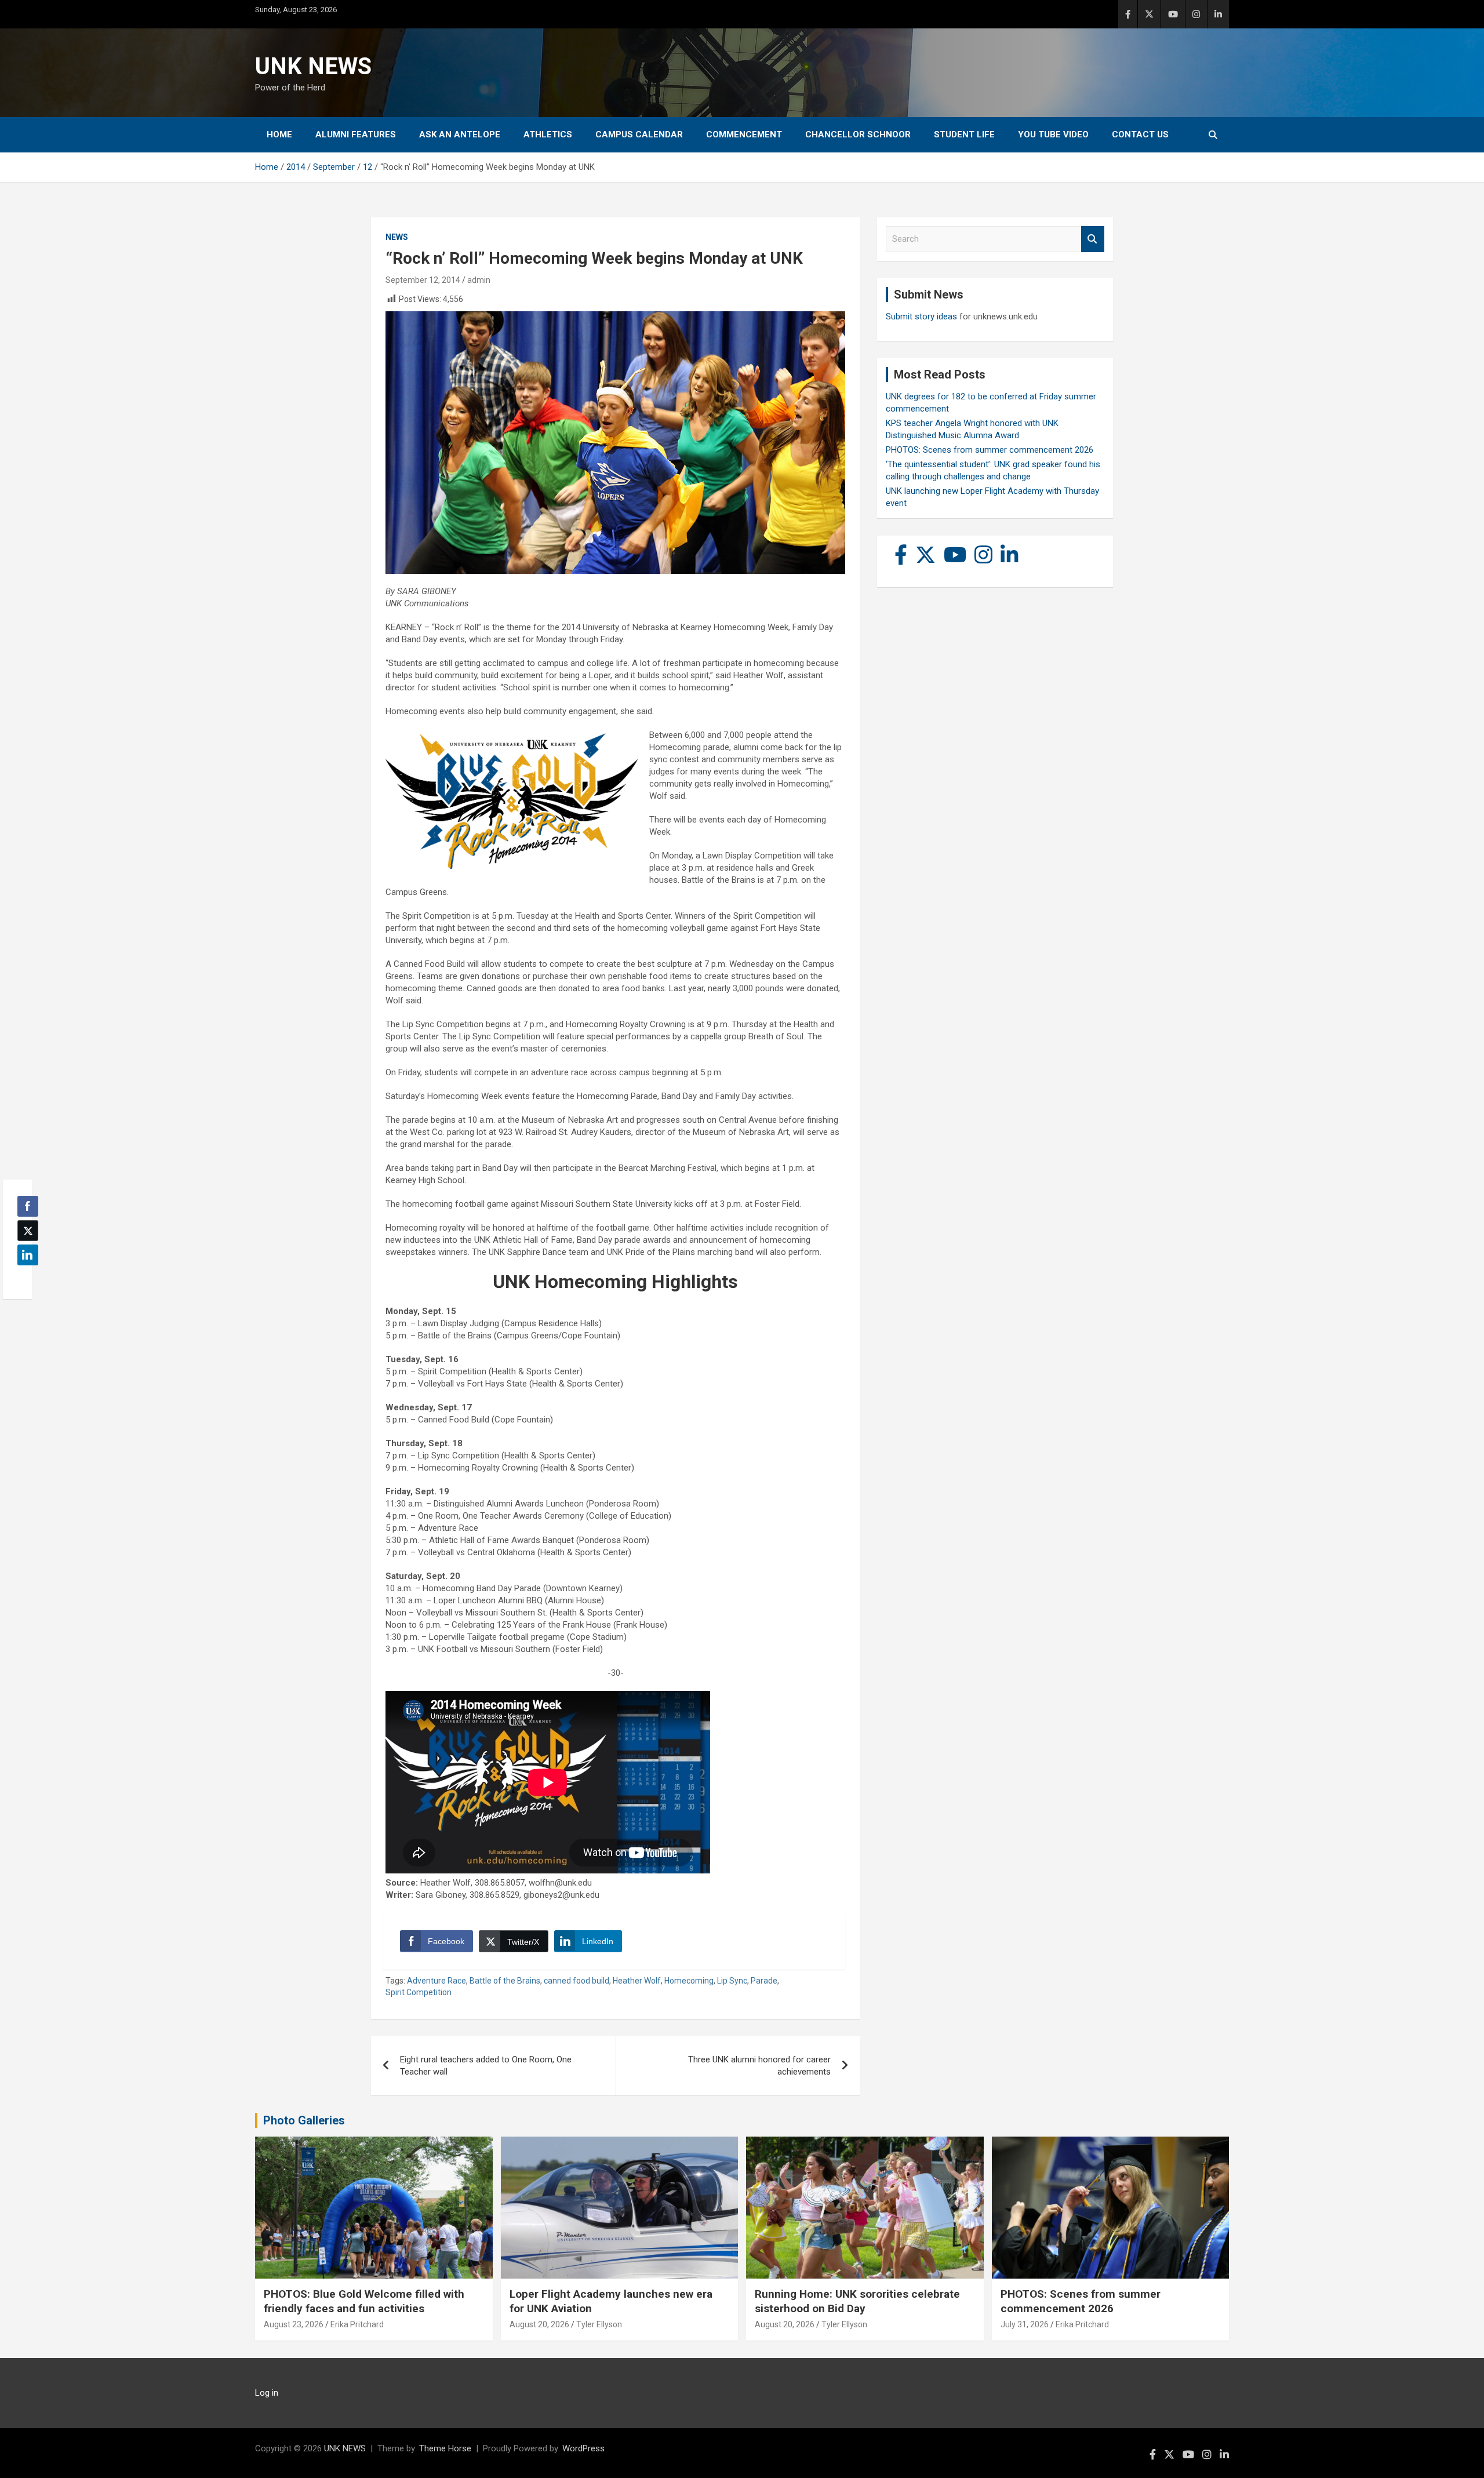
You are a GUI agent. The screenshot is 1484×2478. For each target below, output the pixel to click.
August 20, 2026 (539, 2324)
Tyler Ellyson (599, 2324)
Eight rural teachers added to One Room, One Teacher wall (486, 2066)
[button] (24, 1278)
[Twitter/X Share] (28, 1231)
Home (279, 134)
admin (479, 280)
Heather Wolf (637, 1981)
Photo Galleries (304, 2120)
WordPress (583, 2448)
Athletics (548, 134)
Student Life (964, 134)
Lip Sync (732, 1981)
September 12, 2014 (423, 280)
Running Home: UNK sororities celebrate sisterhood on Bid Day (857, 2301)
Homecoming (689, 1981)
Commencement (744, 134)
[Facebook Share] (28, 1206)
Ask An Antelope (460, 134)
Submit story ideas (921, 316)
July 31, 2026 (1025, 2324)
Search (1093, 239)
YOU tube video (1053, 134)
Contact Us (1140, 134)
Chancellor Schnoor (858, 134)
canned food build (576, 1981)
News (397, 237)
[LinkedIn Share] (28, 1255)
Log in (267, 2393)
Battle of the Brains (505, 1981)
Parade (764, 1981)
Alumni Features (356, 134)
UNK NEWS (313, 66)
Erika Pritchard (357, 2324)
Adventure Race (437, 1981)
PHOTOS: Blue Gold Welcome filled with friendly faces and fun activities (364, 2301)
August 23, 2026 (294, 2324)
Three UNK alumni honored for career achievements (759, 2066)
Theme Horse (445, 2448)
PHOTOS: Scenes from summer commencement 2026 (990, 450)
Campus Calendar (639, 134)
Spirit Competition (419, 1992)
